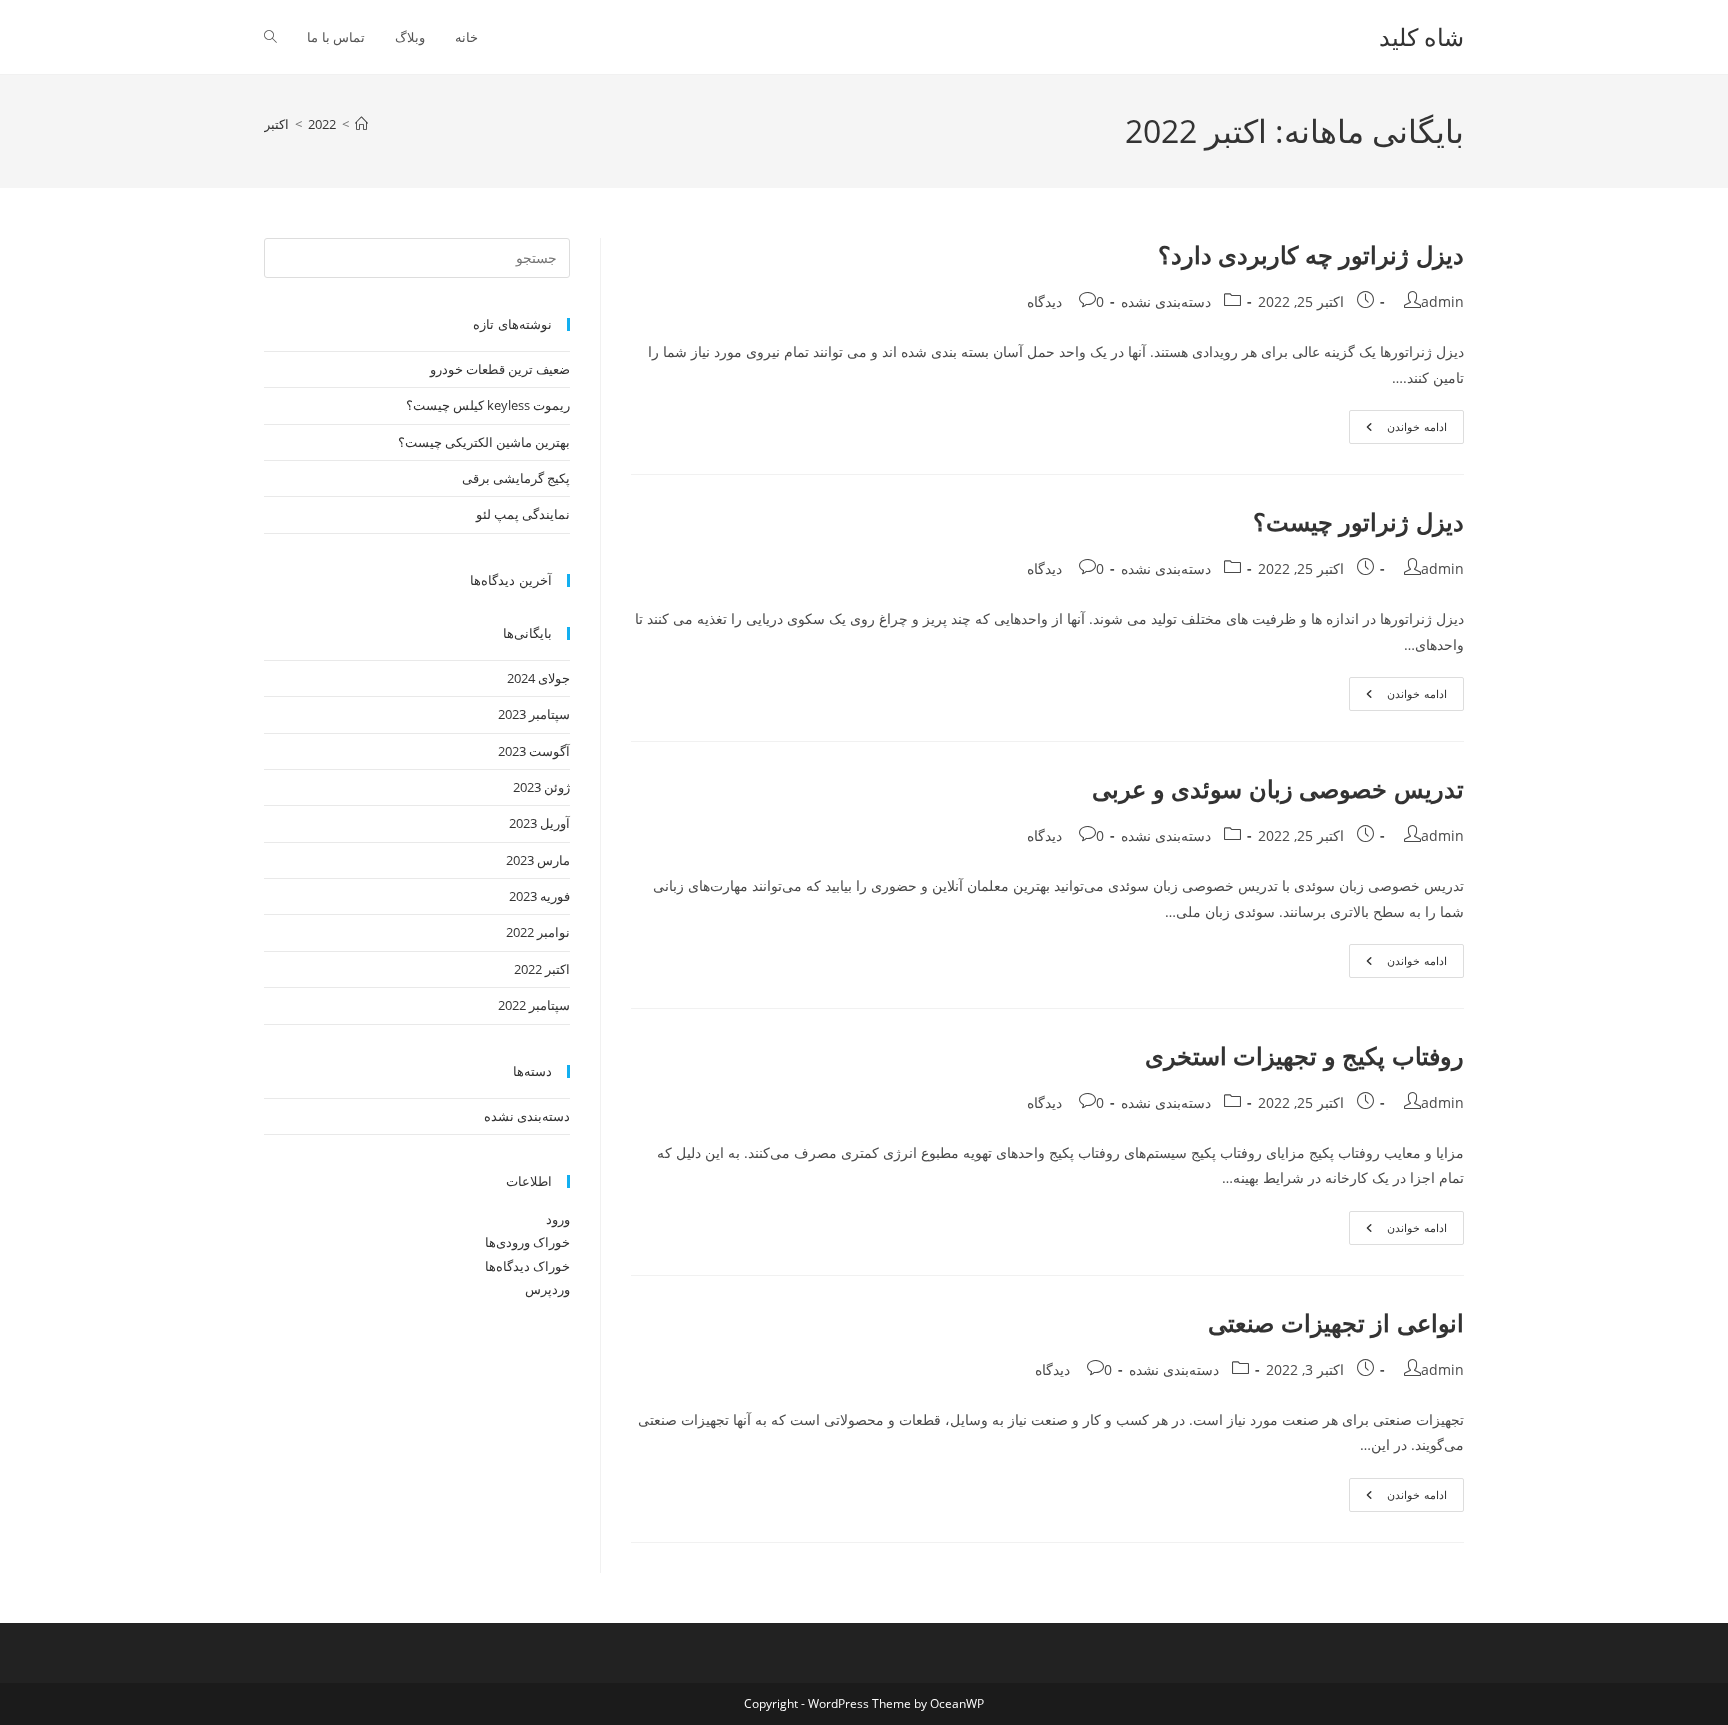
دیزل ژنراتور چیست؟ (1358, 521)
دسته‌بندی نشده (1166, 301)
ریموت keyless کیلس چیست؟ (488, 405)
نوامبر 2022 (538, 932)
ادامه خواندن (1398, 430)
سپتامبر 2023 (534, 714)
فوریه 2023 (539, 896)
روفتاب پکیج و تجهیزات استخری (1304, 1055)
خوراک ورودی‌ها (527, 1242)
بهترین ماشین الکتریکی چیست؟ (484, 442)
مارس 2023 (538, 860)
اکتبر (276, 124)
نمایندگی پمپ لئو (523, 514)
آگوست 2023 (534, 751)
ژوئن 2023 (541, 787)
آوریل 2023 (539, 823)
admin (1442, 301)
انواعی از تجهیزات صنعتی (1336, 1322)
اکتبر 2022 (542, 969)
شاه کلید (1421, 36)
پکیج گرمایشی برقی (516, 478)
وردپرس (547, 1289)
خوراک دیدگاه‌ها (527, 1266)
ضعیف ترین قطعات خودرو (500, 369)
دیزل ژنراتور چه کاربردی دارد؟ (1311, 254)
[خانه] (361, 124)
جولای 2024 (538, 678)
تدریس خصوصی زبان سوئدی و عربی (1278, 788)
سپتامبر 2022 (534, 1005)
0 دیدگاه (1065, 301)
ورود (558, 1219)
